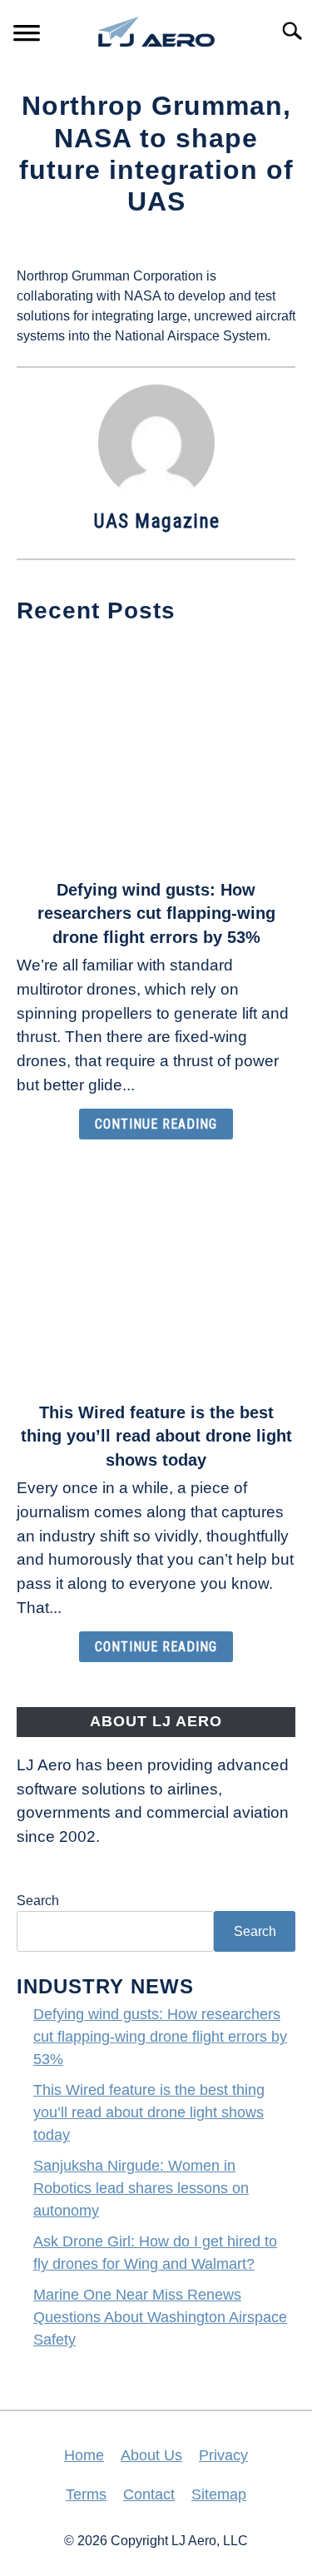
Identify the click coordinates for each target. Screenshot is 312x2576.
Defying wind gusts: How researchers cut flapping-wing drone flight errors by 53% (156, 914)
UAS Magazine (156, 521)
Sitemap (219, 2494)
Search (38, 1901)
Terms (86, 2494)
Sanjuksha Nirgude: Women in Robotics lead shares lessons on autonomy (141, 2188)
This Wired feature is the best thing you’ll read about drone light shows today (156, 1437)
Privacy (223, 2455)
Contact (149, 2494)
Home (84, 2455)
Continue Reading (156, 1124)
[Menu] (27, 35)
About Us (151, 2455)
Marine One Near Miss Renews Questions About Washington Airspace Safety (160, 2317)
